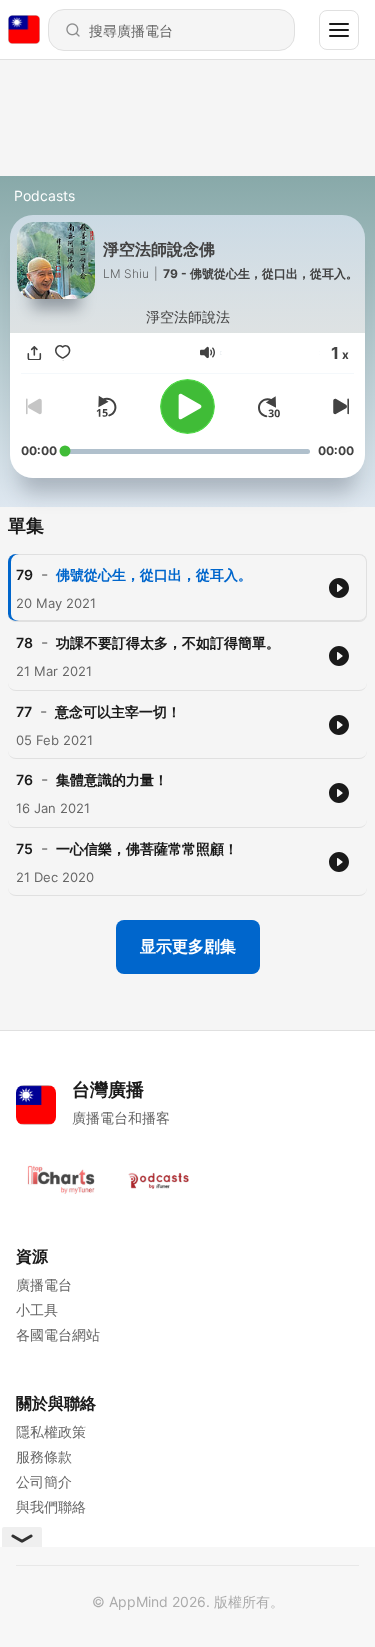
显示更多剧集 (188, 946)
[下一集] (338, 407)
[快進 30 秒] (269, 407)
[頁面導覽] (339, 30)
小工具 (37, 1309)
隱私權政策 (51, 1431)
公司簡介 (44, 1481)
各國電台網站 (58, 1334)
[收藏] (63, 352)
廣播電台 (44, 1284)
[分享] (35, 352)
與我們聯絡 (51, 1506)
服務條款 (44, 1456)
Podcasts (44, 195)
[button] (207, 352)
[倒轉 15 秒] (106, 407)
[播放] (187, 406)
